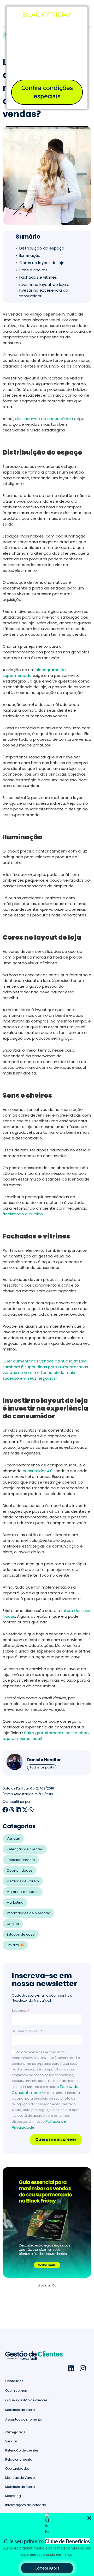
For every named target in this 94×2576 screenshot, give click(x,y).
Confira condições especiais (47, 92)
